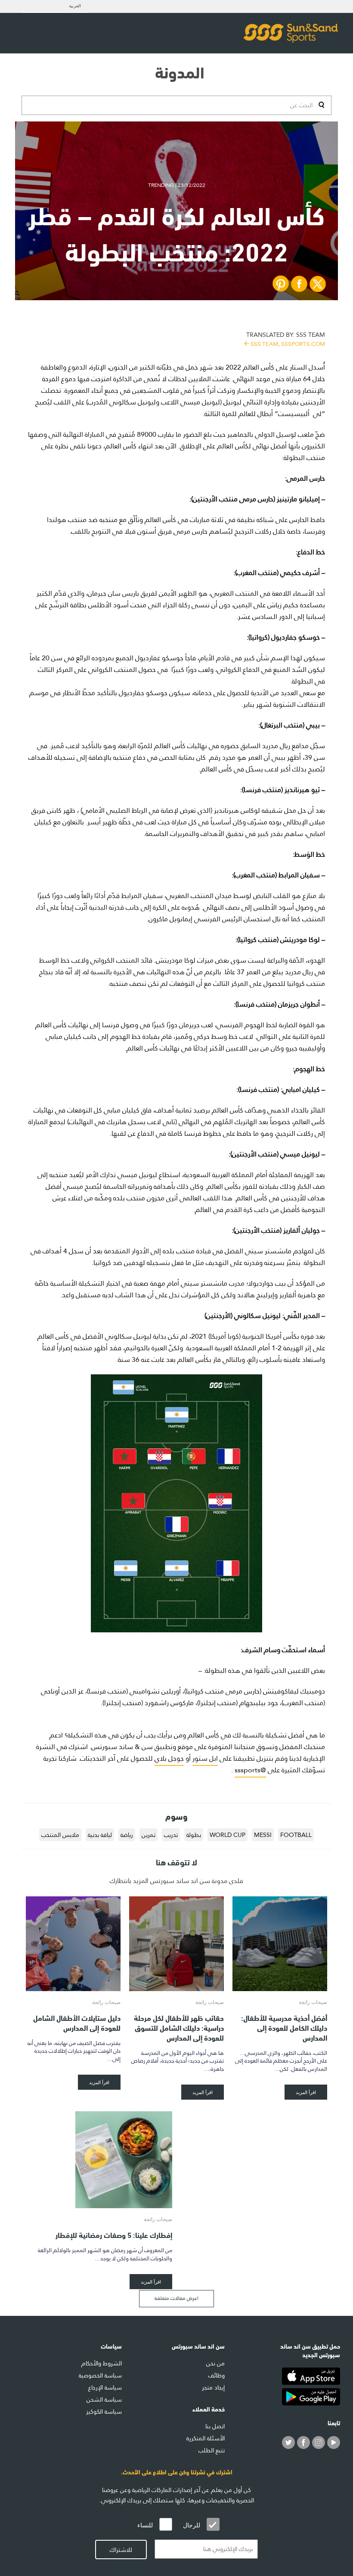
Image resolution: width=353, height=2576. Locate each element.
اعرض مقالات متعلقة (176, 2298)
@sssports (250, 1770)
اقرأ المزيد (306, 2092)
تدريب (171, 1835)
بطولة (194, 1835)
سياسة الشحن (104, 2399)
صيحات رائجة (313, 2002)
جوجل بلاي (169, 1758)
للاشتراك (121, 2550)
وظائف (217, 2375)
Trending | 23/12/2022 (177, 185)
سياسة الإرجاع (105, 2387)
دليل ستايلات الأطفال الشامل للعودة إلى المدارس (77, 2022)
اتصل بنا (215, 2426)
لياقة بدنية (100, 1835)
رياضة (127, 1835)
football (296, 1835)
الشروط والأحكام (102, 2363)
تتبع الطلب (212, 2450)
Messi (263, 1835)
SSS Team (286, 338)
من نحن (215, 2363)
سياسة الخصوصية (100, 2375)
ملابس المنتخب (60, 1835)
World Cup (228, 1835)
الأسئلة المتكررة (206, 2438)
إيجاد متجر (213, 2387)
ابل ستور (205, 1758)
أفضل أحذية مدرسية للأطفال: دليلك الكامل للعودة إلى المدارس (284, 2027)
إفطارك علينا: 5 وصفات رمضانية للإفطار (114, 2234)
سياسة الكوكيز (104, 2411)
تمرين (149, 1835)
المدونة (180, 71)
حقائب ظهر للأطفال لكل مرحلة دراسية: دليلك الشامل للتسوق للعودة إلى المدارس (179, 2027)
